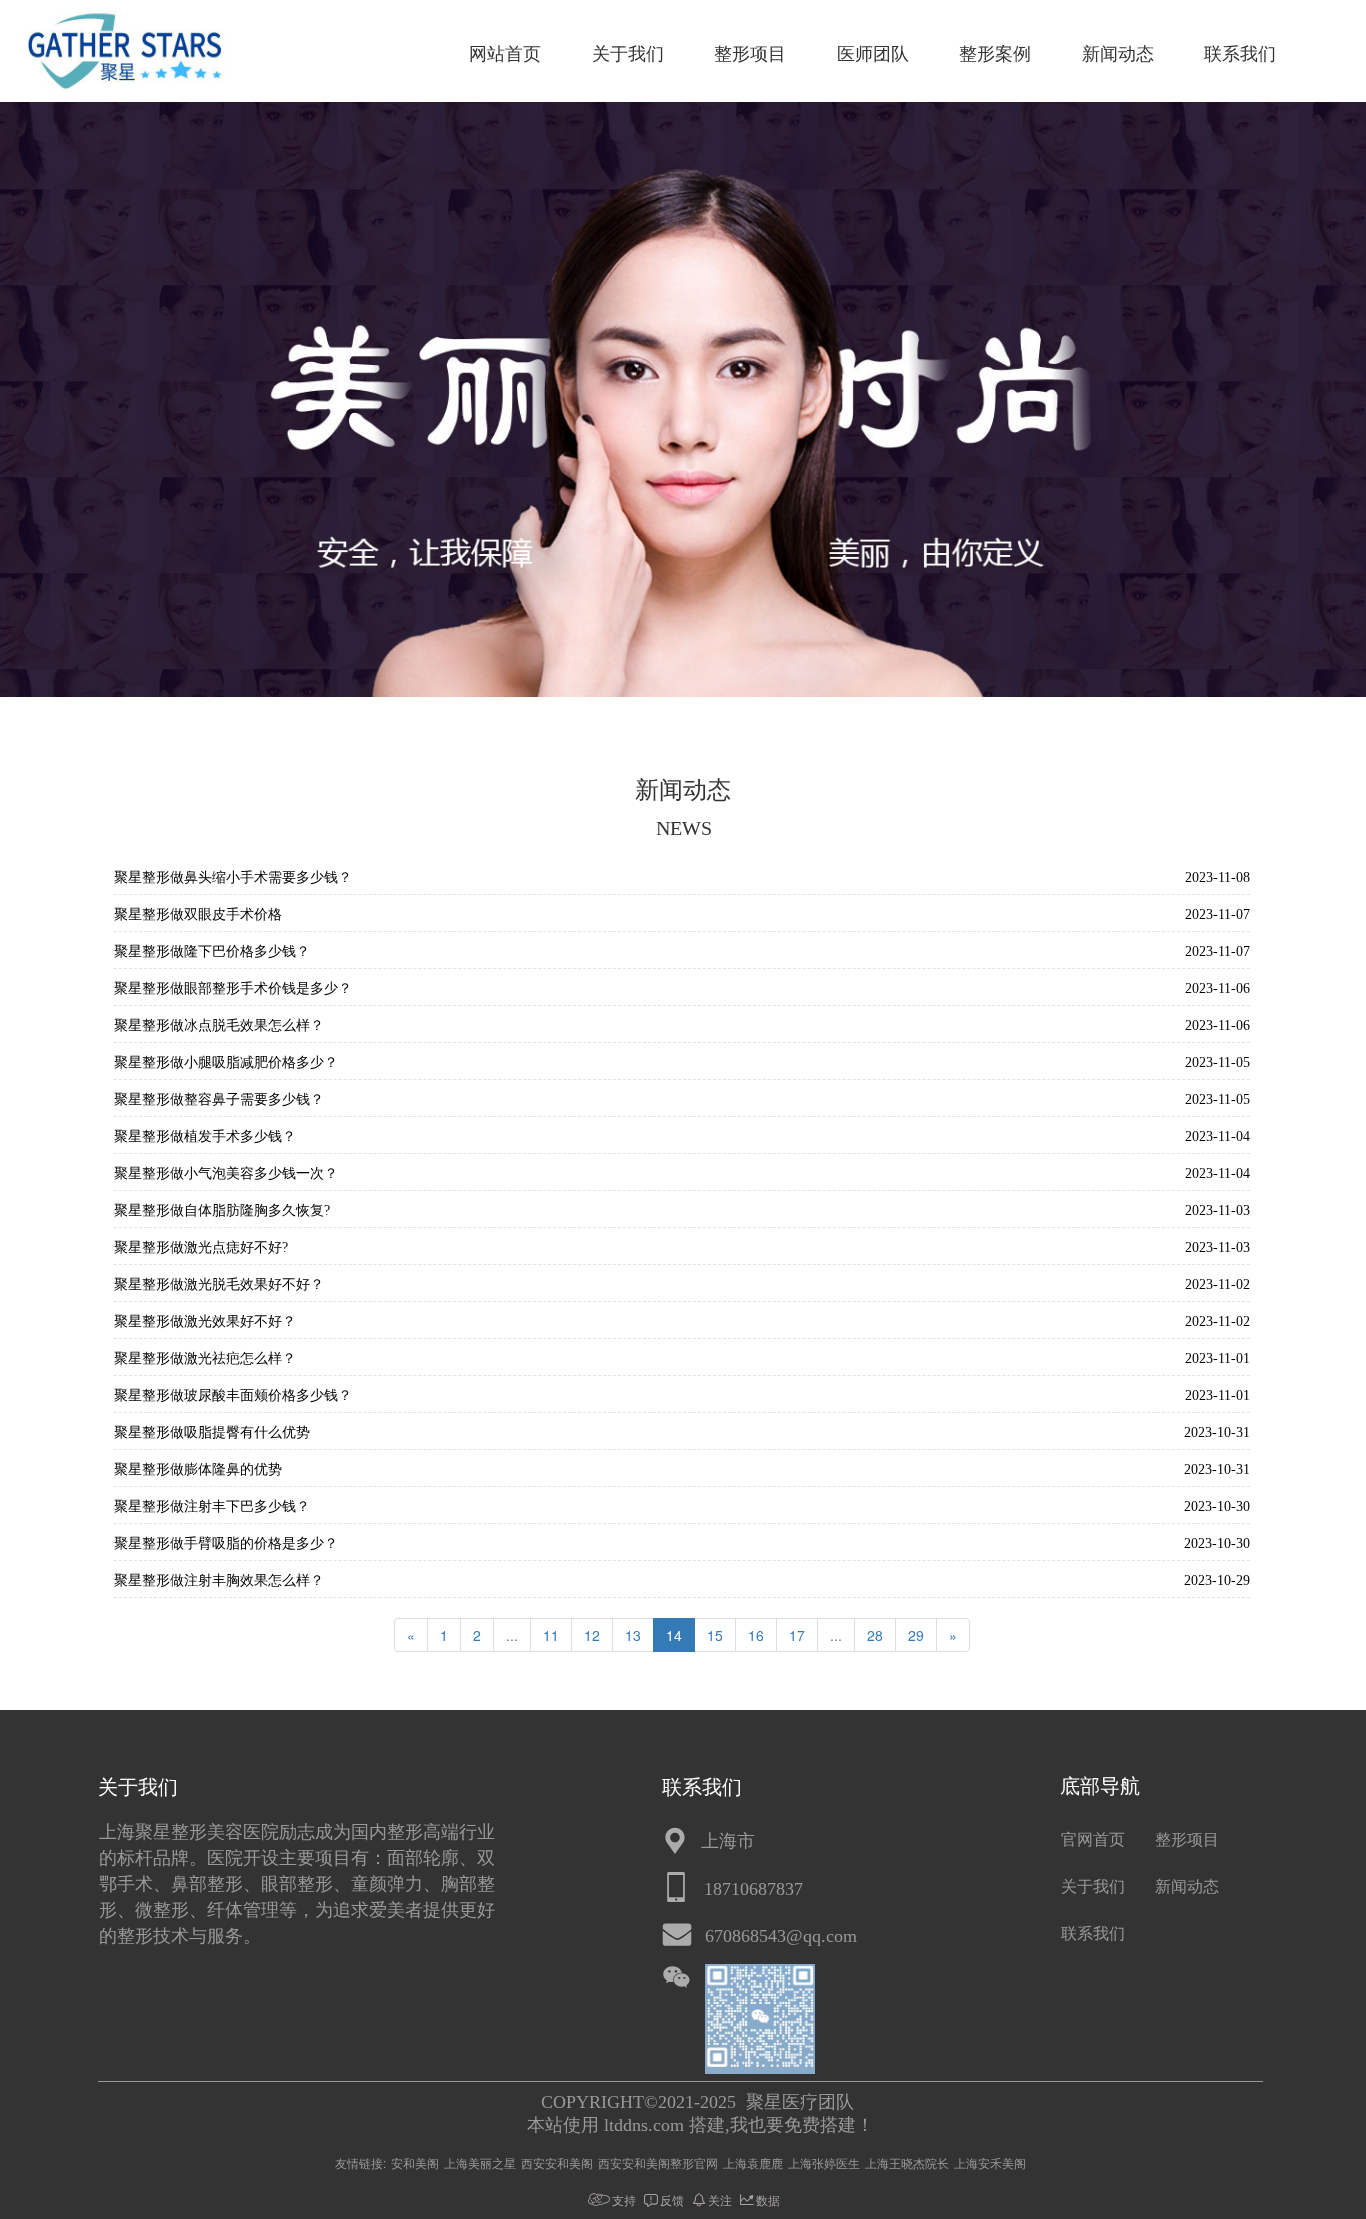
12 (592, 1635)
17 (797, 1635)
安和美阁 (415, 2162)
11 (551, 1635)
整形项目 (750, 54)
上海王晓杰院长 (907, 2162)
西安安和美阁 (557, 2162)
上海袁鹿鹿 (753, 2162)
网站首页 (505, 54)
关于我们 (628, 54)
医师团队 (873, 54)
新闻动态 (1118, 54)
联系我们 (1240, 54)
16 (756, 1635)
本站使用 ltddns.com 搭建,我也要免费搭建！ (700, 2125)
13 (633, 1635)
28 (875, 1635)
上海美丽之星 (480, 2162)
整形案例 (995, 54)
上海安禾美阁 (990, 2162)
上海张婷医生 (824, 2162)
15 (715, 1635)
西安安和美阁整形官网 (658, 2162)
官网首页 (1093, 1839)
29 (916, 1635)
